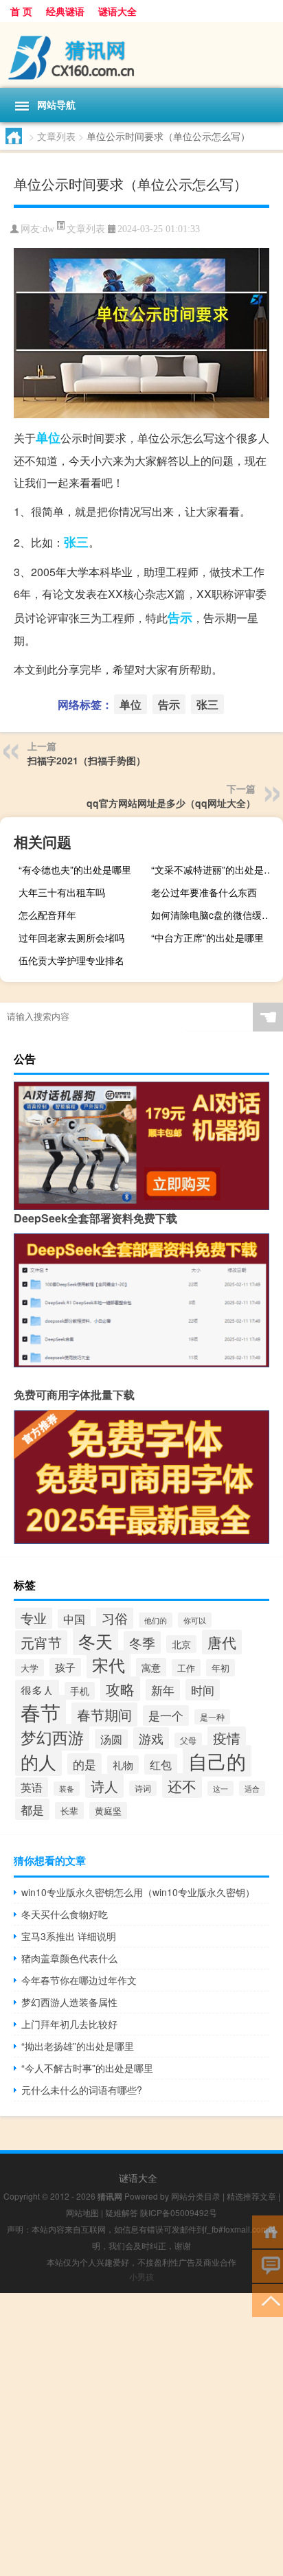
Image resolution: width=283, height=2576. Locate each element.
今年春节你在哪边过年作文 (79, 1980)
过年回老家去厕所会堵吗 (71, 937)
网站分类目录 (196, 2196)
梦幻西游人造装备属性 (69, 2002)
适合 (252, 1788)
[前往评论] (268, 2265)
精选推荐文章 (251, 2196)
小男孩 (141, 2276)
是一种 (212, 1717)
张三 (76, 542)
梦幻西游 (52, 1737)
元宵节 (41, 1642)
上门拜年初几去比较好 (69, 2024)
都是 (32, 1809)
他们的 (156, 1620)
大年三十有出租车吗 (62, 892)
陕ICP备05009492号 (179, 2212)
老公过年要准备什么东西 (204, 892)
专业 (34, 1618)
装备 (67, 1789)
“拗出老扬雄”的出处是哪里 (78, 2046)
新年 (163, 1690)
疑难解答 (122, 2212)
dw (48, 229)
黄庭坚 (108, 1811)
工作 (186, 1668)
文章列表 (56, 136)
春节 (41, 1711)
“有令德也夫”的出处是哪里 (75, 869)
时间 (203, 1690)
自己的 (217, 1761)
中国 (74, 1619)
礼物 (123, 1765)
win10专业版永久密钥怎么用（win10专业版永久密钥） (138, 1892)
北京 (181, 1644)
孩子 (65, 1667)
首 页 (21, 11)
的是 (84, 1764)
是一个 (166, 1716)
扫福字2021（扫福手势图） (87, 760)
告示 (180, 617)
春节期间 (104, 1714)
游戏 (151, 1738)
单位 (48, 437)
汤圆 (111, 1739)
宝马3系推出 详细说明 (69, 1936)
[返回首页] (268, 2231)
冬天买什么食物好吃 (65, 1914)
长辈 (69, 1811)
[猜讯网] (141, 55)
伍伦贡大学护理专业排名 (71, 960)
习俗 (115, 1618)
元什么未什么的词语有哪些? (82, 2090)
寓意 (151, 1667)
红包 (161, 1764)
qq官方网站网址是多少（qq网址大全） (171, 803)
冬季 (142, 1642)
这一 (220, 1788)
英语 (32, 1787)
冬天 (95, 1641)
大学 (30, 1668)
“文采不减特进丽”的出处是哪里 (215, 869)
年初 (220, 1668)
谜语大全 (117, 11)
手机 (80, 1691)
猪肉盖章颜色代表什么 (69, 1958)
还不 (182, 1786)
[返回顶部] (268, 2300)
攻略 (120, 1689)
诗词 (143, 1788)
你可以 (195, 1620)
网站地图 (82, 2212)
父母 (188, 1740)
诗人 (104, 1786)
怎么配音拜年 (47, 915)
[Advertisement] (141, 2435)
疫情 (227, 1738)
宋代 (109, 1664)
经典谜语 (65, 11)
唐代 (222, 1642)
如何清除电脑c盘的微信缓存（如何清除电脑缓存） (215, 915)
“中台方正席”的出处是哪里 (207, 937)
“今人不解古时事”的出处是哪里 (87, 2068)
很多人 (37, 1690)
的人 (38, 1761)
